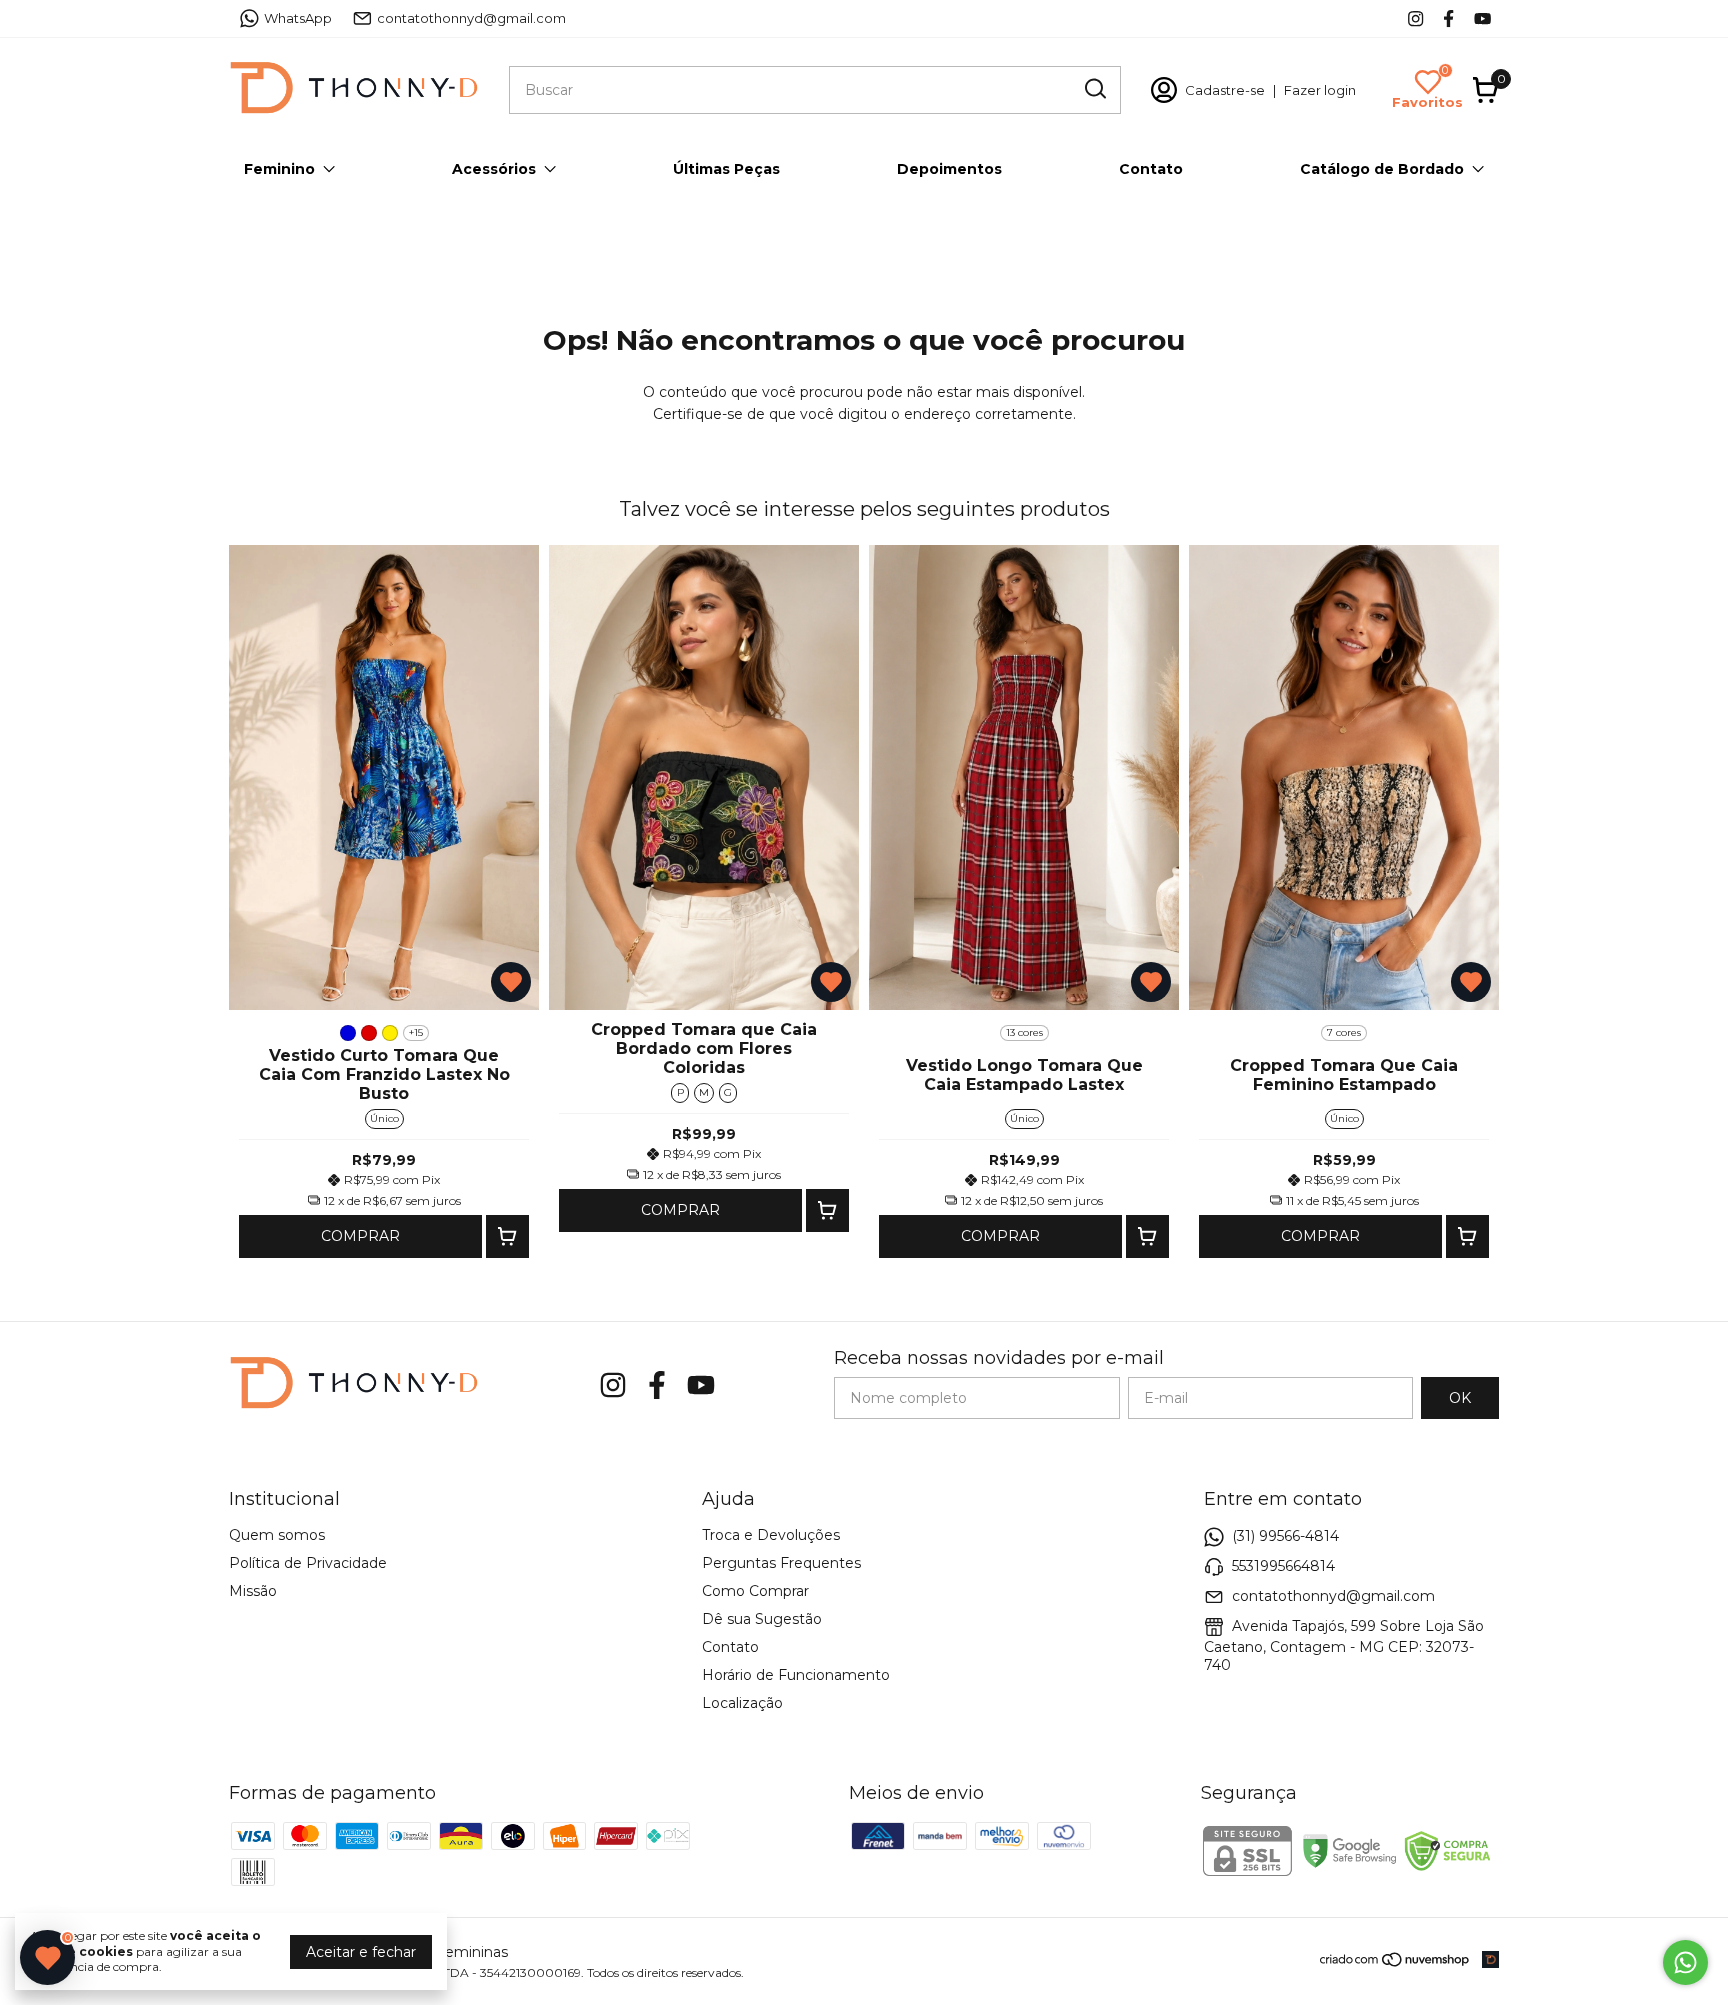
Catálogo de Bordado (1382, 169)
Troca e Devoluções (771, 1535)
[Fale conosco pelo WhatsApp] (1685, 1962)
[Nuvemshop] (1395, 1963)
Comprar (360, 1236)
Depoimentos (949, 169)
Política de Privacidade (308, 1563)
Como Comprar (755, 1591)
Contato (1151, 169)
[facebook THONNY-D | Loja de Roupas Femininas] (1448, 18)
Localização (742, 1703)
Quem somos (277, 1535)
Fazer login (1320, 90)
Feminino (279, 169)
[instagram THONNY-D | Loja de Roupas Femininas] (1415, 18)
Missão (253, 1591)
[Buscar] (1094, 89)
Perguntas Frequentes (781, 1563)
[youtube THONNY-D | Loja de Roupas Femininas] (1482, 18)
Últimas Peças (726, 169)
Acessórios (494, 169)
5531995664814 (1283, 1566)
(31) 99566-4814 (1285, 1536)
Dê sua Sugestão (762, 1619)
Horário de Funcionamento (796, 1675)
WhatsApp (298, 18)
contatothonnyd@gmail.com (471, 18)
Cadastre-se (1225, 90)
